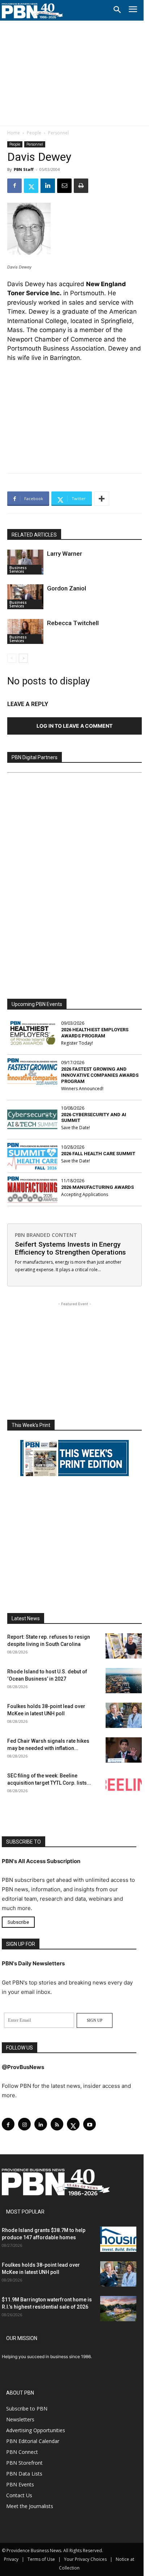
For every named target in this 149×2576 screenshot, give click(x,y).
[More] (102, 499)
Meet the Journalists (30, 2506)
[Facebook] (14, 186)
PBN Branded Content (46, 1235)
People (34, 133)
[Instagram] (24, 2124)
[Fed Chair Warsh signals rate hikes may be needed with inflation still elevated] (124, 1750)
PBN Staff (24, 169)
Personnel (58, 133)
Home (14, 133)
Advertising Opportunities (36, 2430)
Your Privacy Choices (85, 2559)
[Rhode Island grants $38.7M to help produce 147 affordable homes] (118, 2239)
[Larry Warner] (25, 562)
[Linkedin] (48, 186)
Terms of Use (41, 2559)
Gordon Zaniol (67, 588)
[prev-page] (12, 658)
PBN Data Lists (24, 2474)
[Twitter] (31, 186)
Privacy (11, 2559)
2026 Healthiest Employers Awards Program (95, 1033)
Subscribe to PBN (27, 2409)
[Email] (64, 186)
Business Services (18, 569)
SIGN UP (95, 2020)
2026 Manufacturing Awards (97, 1187)
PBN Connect (22, 2452)
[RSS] (57, 2124)
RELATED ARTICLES (34, 535)
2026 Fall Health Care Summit (98, 1154)
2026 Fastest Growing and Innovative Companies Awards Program (100, 1075)
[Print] (81, 186)
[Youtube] (90, 2124)
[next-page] (23, 658)
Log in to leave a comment (74, 726)
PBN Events (20, 2484)
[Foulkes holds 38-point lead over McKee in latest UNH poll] (124, 1715)
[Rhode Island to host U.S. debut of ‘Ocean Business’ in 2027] (124, 1681)
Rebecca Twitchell (73, 623)
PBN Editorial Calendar (33, 2441)
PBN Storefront (24, 2463)
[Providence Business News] (33, 11)
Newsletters (20, 2419)
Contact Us (19, 2495)
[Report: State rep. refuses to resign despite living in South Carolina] (124, 1646)
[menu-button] (133, 10)
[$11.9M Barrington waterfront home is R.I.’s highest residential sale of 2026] (118, 2309)
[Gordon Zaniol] (25, 597)
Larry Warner (65, 554)
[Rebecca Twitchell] (25, 631)
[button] (117, 10)
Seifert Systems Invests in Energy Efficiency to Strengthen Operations (70, 1248)
